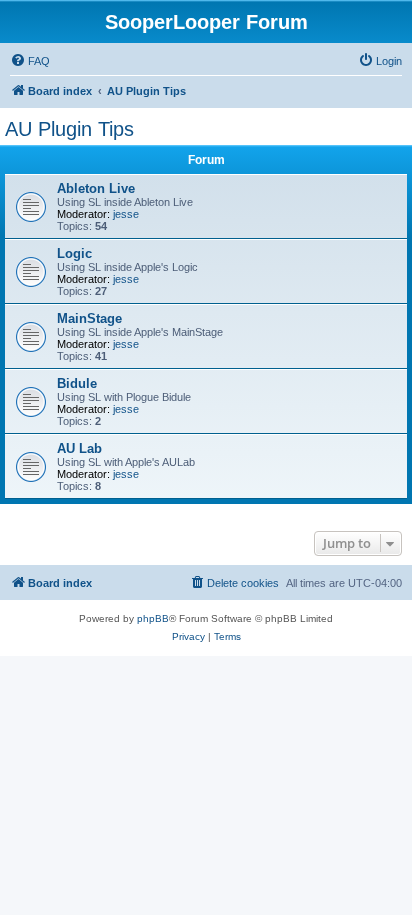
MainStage (89, 318)
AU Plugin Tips (69, 129)
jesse (126, 214)
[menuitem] (30, 61)
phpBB (153, 618)
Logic (74, 253)
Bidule (77, 383)
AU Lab (79, 448)
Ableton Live (96, 188)
